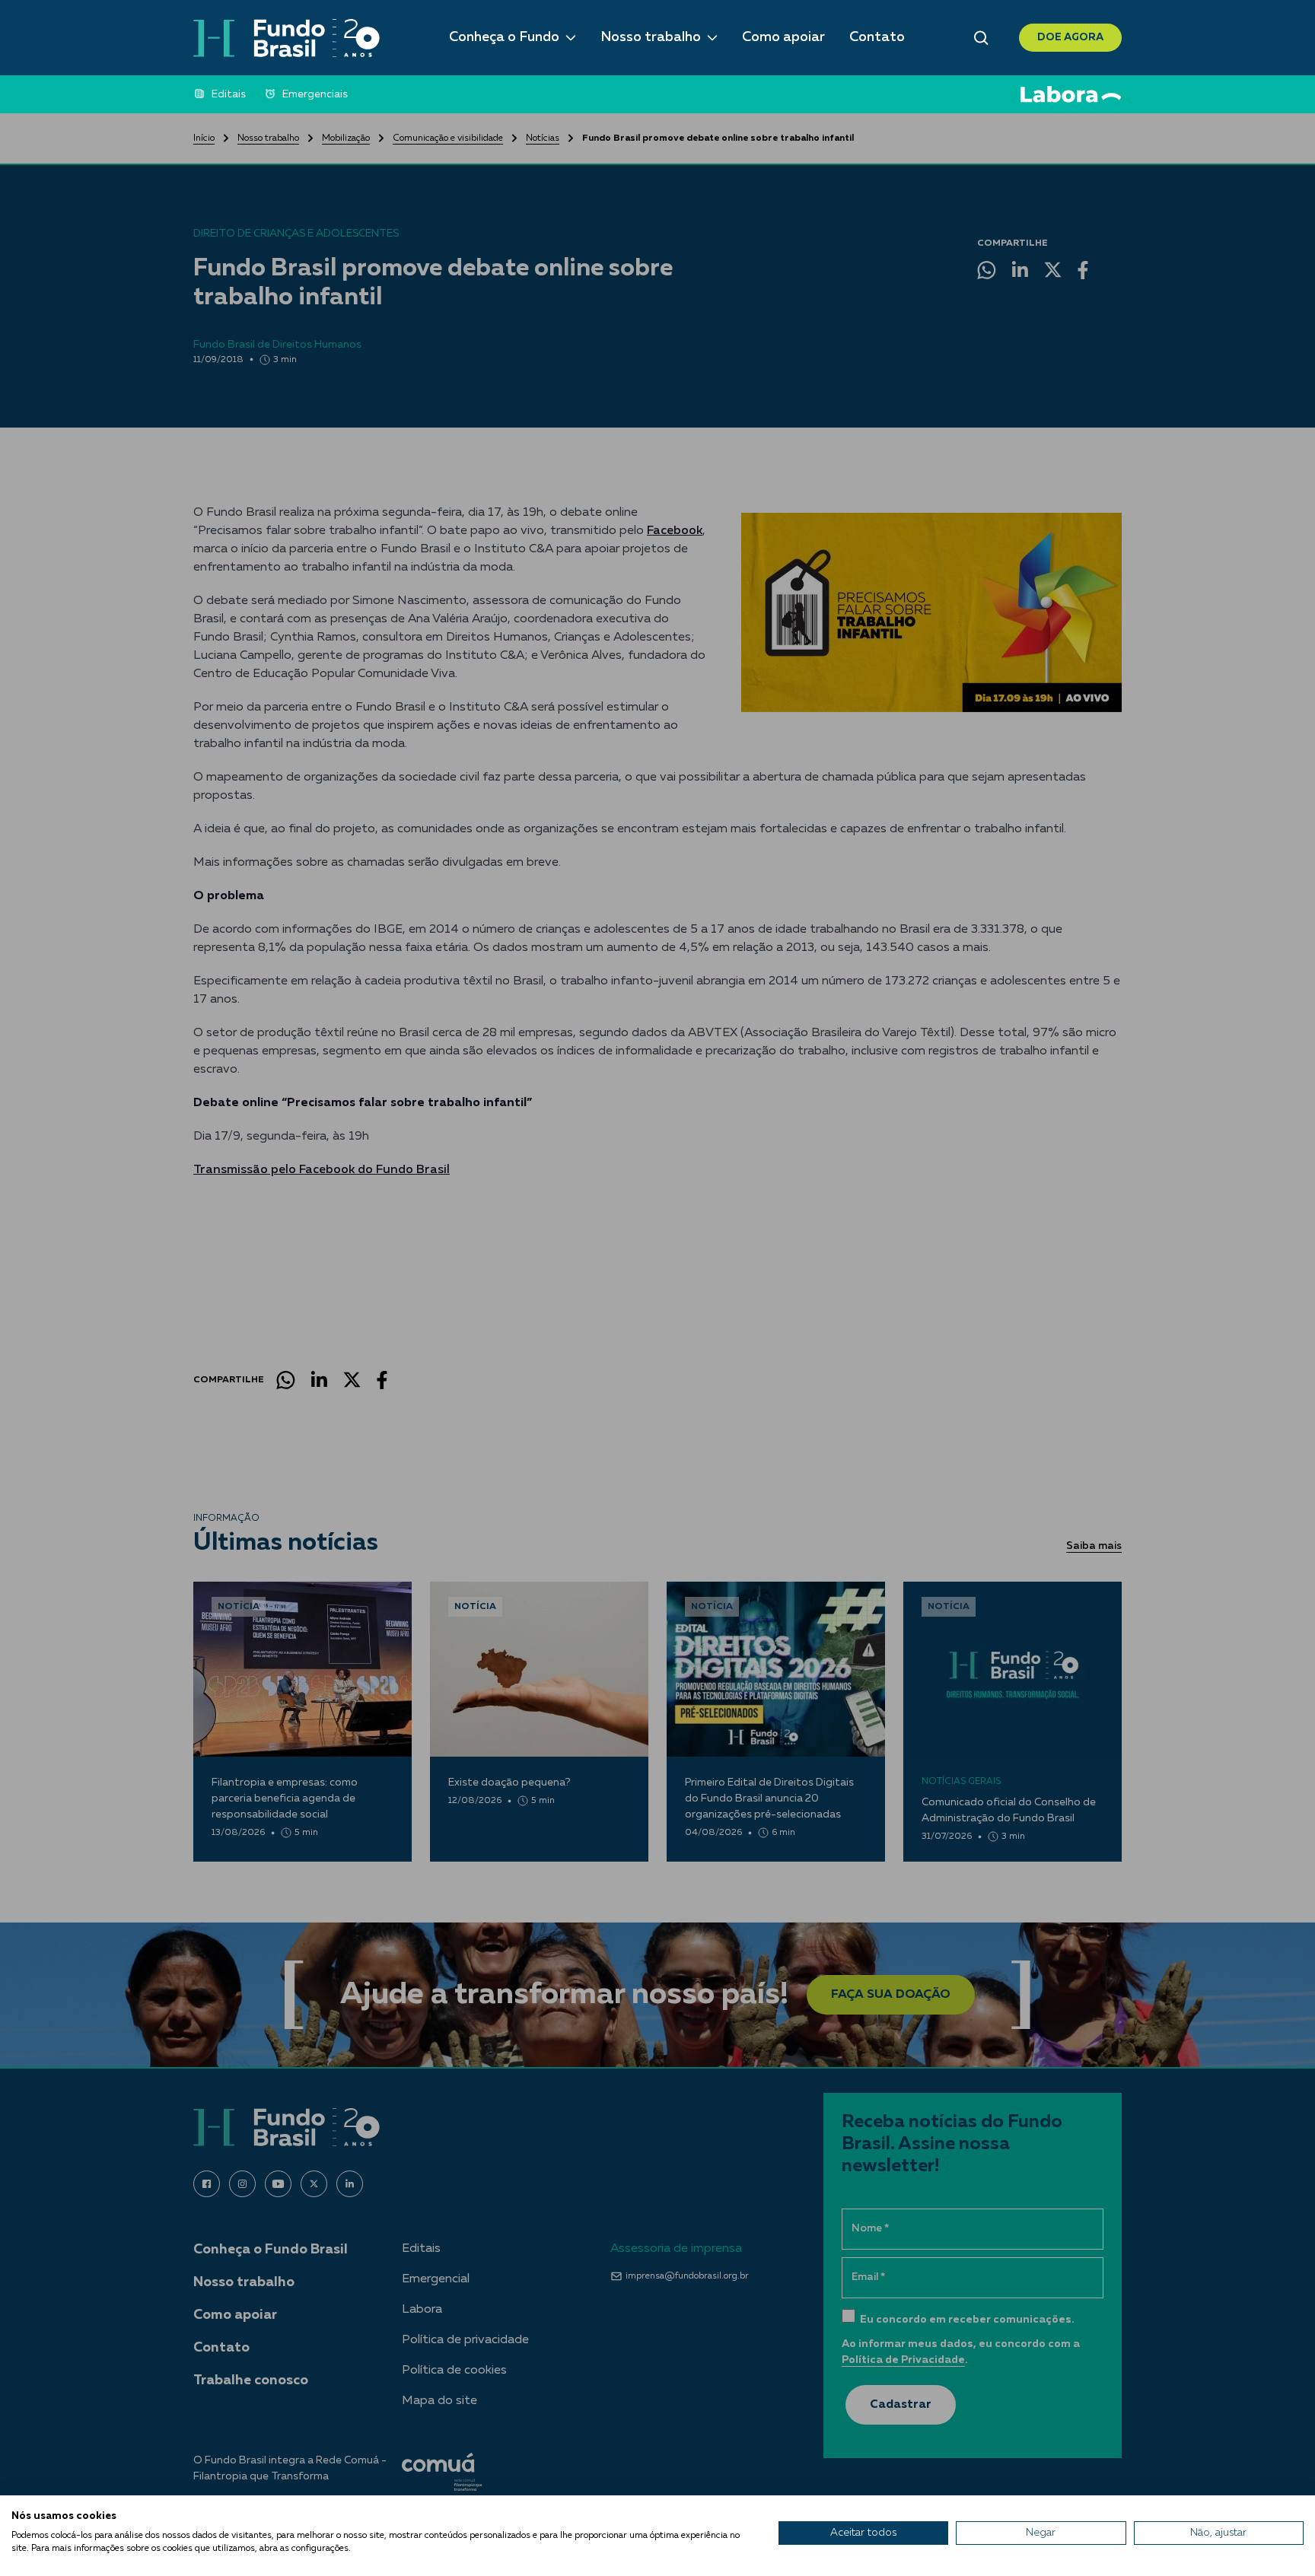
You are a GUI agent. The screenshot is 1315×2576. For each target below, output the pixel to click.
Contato (877, 37)
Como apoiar (783, 37)
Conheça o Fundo (504, 37)
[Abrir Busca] (981, 38)
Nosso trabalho (651, 37)
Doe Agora (1070, 37)
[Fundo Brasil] (287, 38)
